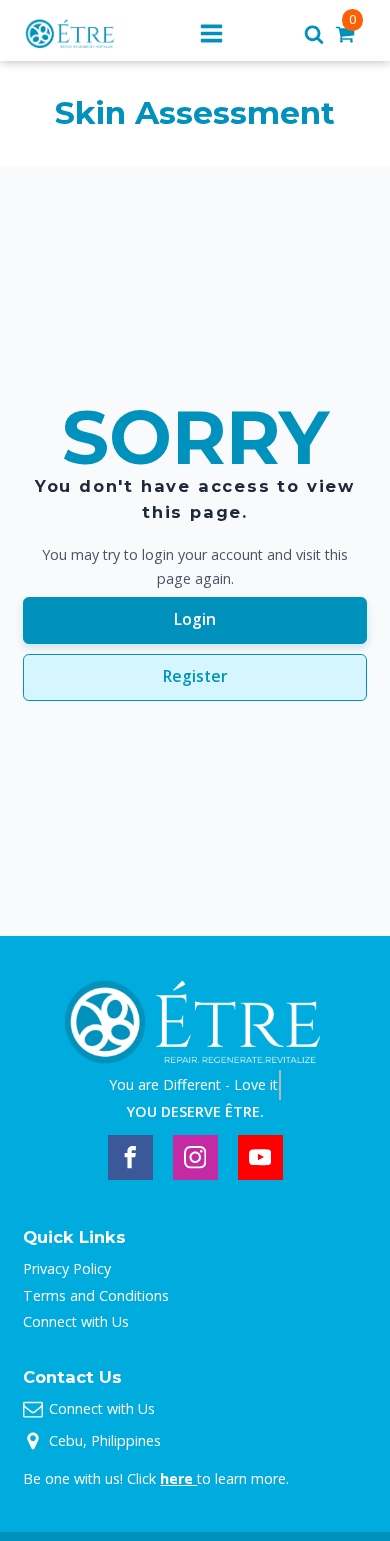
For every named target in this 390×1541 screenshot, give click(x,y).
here (178, 1478)
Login (195, 619)
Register (195, 676)
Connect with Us (76, 1321)
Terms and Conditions (96, 1295)
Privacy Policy (67, 1268)
